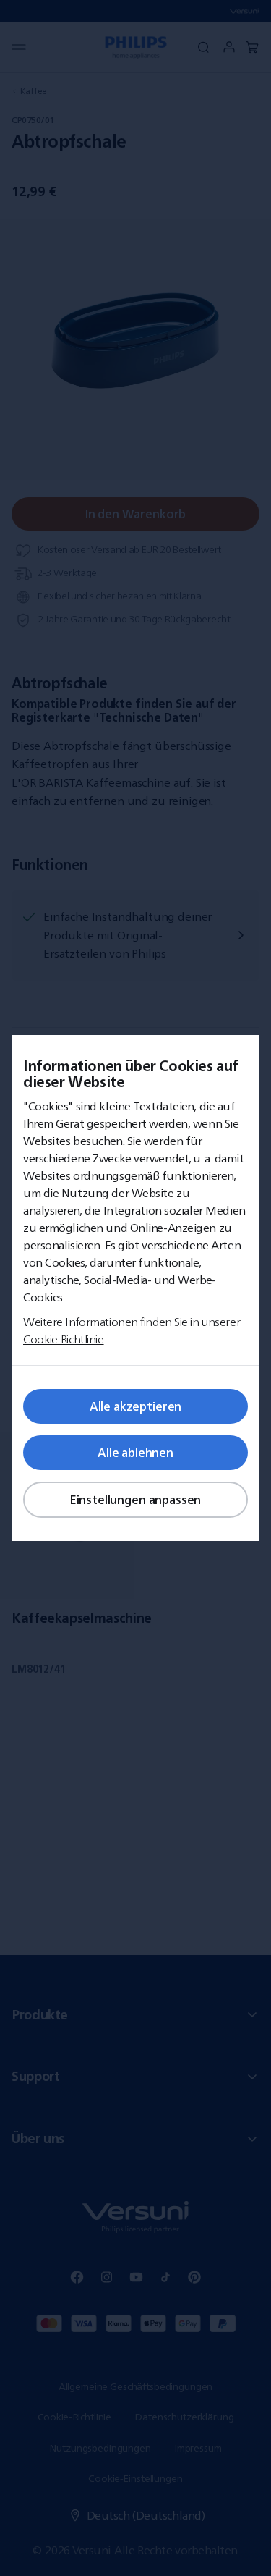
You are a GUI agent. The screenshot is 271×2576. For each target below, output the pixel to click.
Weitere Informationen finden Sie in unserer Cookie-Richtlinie (132, 1330)
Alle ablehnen (135, 1453)
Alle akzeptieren (135, 1406)
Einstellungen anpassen (135, 1500)
